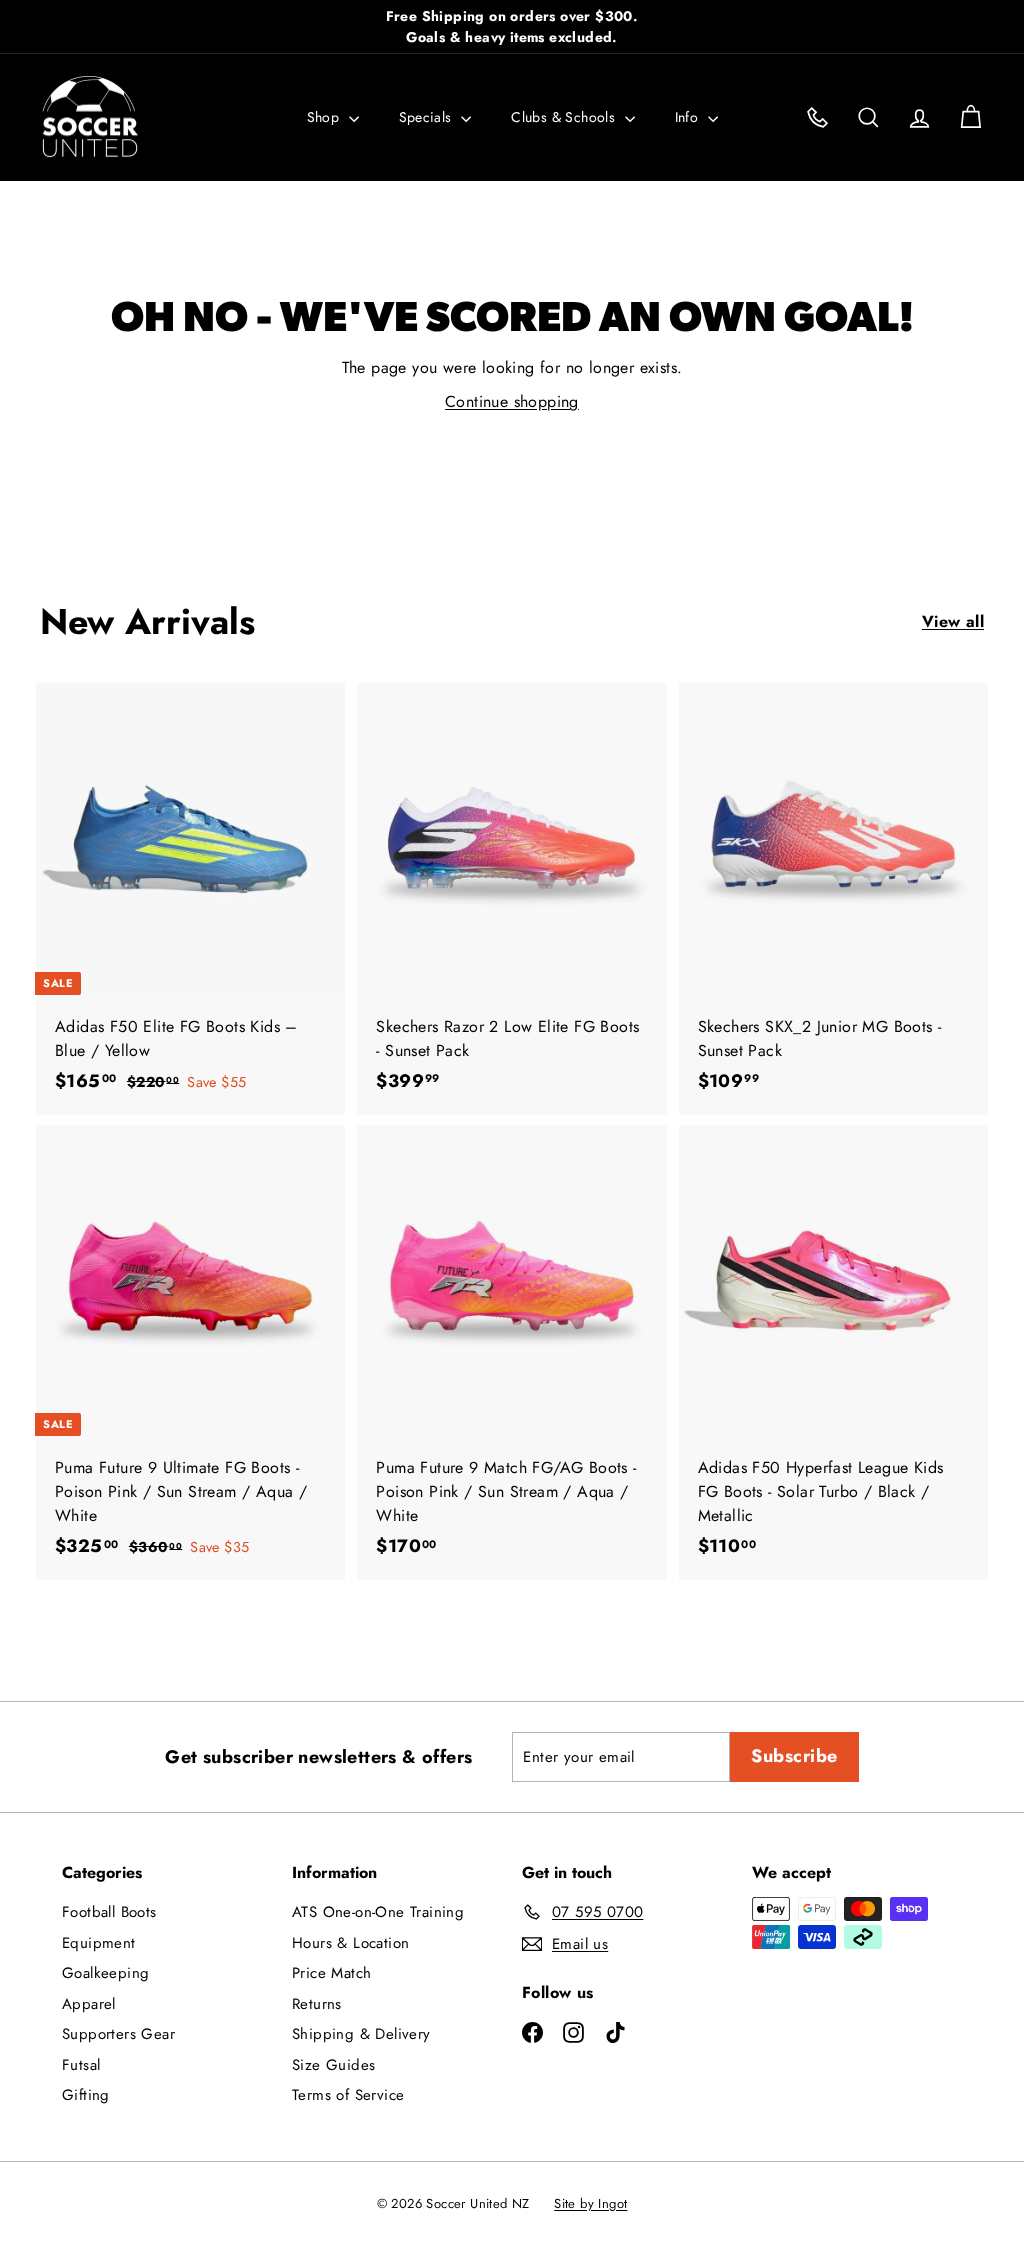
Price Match (331, 1973)
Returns (317, 2004)
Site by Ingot (590, 2203)
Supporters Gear (118, 2034)
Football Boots (109, 1912)
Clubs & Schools (565, 117)
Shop (325, 117)
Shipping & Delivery (361, 2034)
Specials (428, 117)
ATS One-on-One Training (378, 1912)
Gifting (86, 2095)
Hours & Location (350, 1943)
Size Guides (333, 2065)
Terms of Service (348, 2095)
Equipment (99, 1943)
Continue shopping (512, 401)
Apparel (89, 2004)
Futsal (81, 2065)
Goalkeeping (105, 1973)
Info (689, 117)
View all (953, 621)
